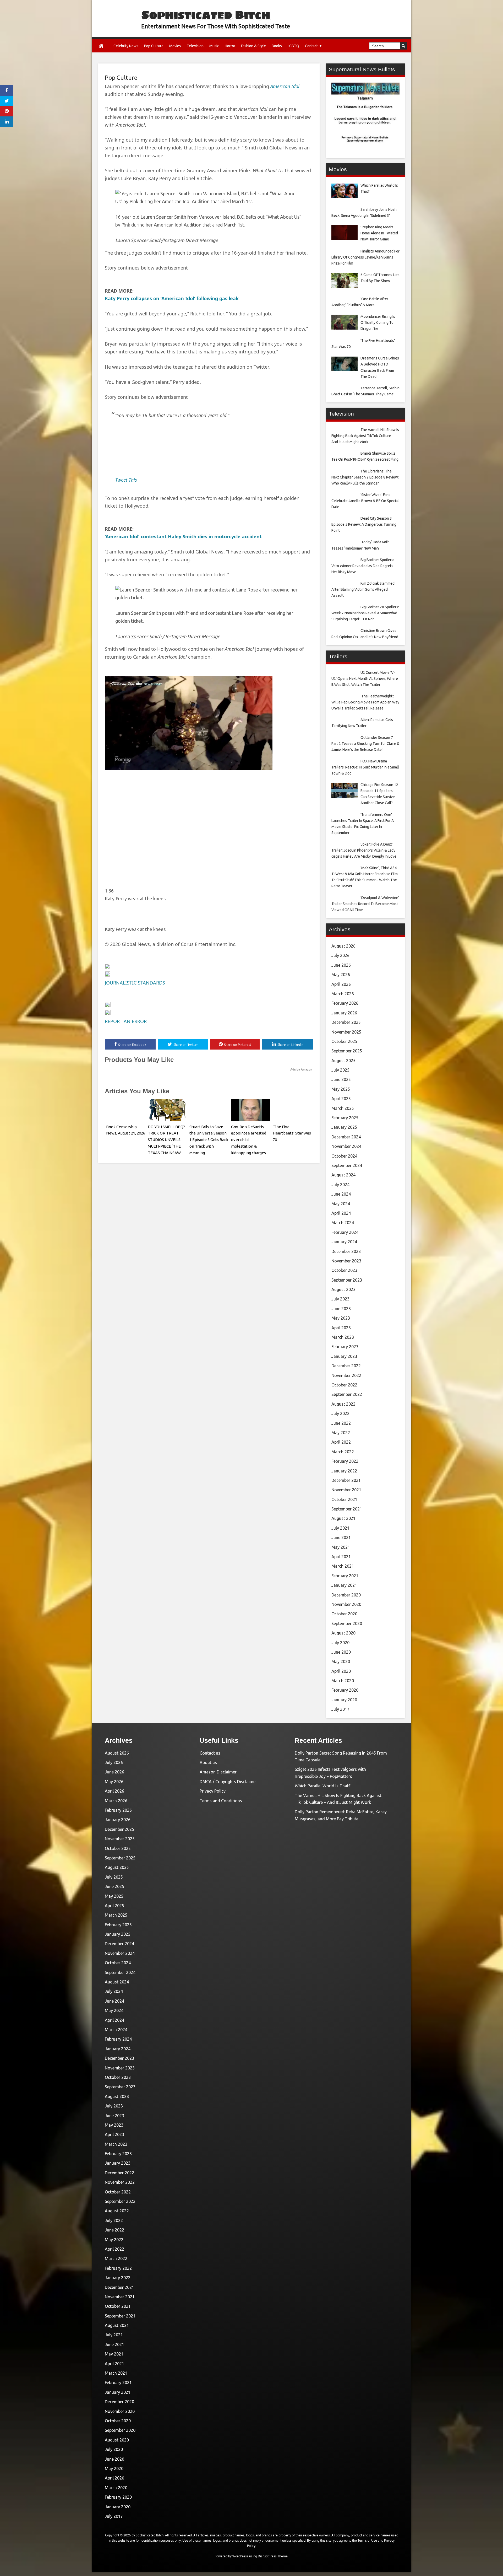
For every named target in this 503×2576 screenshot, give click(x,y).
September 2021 (347, 1509)
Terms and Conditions (221, 1801)
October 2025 (344, 1041)
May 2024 (341, 1204)
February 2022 (345, 1461)
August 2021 (343, 1518)
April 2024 (341, 1213)
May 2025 (341, 1089)
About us (208, 1762)
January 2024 (344, 1242)
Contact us (210, 1753)
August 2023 (343, 1289)
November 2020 (346, 1604)
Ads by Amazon (301, 1069)
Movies (175, 46)
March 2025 (343, 1108)
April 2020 (341, 1671)
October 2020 (344, 1614)
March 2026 (343, 994)
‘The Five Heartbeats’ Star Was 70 (292, 1133)
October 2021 (344, 1499)
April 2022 (341, 1442)
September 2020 (347, 1623)
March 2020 (343, 1681)
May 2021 (341, 1547)
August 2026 (343, 946)
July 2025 (340, 1070)
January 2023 (344, 1356)
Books (277, 46)
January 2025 (344, 1127)
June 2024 (341, 1194)
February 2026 (345, 1003)
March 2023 (343, 1337)
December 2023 (346, 1251)
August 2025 (343, 1061)
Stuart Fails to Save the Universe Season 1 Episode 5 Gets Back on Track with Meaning (209, 1140)
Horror (230, 46)
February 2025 (345, 1118)
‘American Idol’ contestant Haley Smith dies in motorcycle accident (183, 536)
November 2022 (346, 1375)
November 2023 (346, 1261)
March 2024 (343, 1223)
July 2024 (340, 1185)
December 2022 (346, 1366)
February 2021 (345, 1576)
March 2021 (343, 1566)
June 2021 (341, 1537)
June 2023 (341, 1309)
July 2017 (340, 1709)
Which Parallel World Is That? (323, 1786)
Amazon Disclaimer (218, 1772)
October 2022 (344, 1385)
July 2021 (340, 1528)
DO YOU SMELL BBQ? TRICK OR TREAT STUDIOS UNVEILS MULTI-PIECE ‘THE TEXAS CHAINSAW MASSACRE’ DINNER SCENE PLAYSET (166, 1146)
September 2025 (347, 1051)
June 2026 (341, 965)
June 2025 (341, 1079)
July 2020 (340, 1643)
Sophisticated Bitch (206, 15)
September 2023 (347, 1280)
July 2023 (340, 1299)
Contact (311, 46)
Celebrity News (126, 46)
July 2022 (340, 1413)
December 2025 (346, 1022)
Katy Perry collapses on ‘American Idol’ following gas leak (172, 298)
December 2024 (346, 1137)
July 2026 (340, 955)
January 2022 (344, 1471)
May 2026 (341, 975)
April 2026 (341, 984)
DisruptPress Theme (273, 2556)
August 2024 (343, 1175)
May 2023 (341, 1318)
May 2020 (341, 1661)
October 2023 (344, 1270)
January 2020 (344, 1700)
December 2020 (346, 1595)
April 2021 (341, 1557)
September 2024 (347, 1165)
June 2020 (341, 1652)
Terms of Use (367, 2540)
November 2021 (346, 1490)
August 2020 (343, 1633)
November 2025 (346, 1032)
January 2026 (344, 1013)
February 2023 (345, 1347)
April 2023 (341, 1328)
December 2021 (346, 1480)
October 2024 (344, 1156)
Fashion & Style (253, 46)
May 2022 (341, 1433)
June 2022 (341, 1423)
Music (214, 46)
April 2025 (341, 1099)
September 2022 (347, 1394)
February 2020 (345, 1690)
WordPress (240, 2556)
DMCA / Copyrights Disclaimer (228, 1782)
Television (195, 46)
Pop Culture (154, 46)
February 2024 (345, 1232)
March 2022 (343, 1452)
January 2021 (344, 1585)
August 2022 (343, 1404)
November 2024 (346, 1146)
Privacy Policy (213, 1791)
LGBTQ (293, 46)
